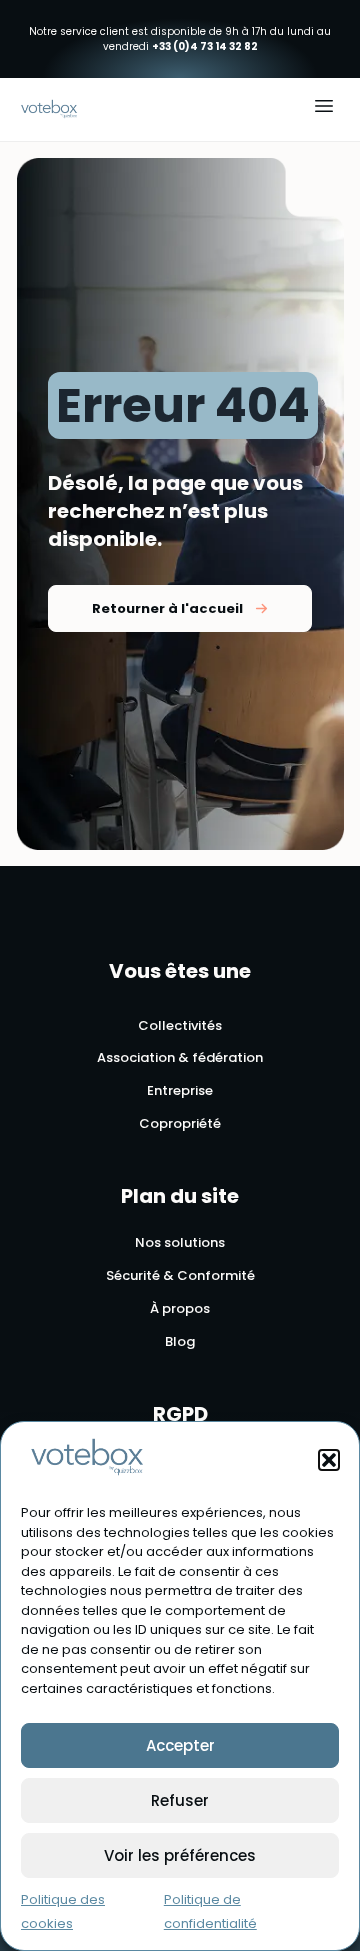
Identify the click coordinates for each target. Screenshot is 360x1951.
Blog (180, 1342)
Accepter (180, 1745)
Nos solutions (180, 1243)
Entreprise (180, 1091)
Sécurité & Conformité (180, 1276)
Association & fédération (180, 1058)
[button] (329, 1460)
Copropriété (180, 1124)
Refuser (180, 1800)
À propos (180, 1309)
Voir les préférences (180, 1855)
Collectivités (180, 1026)
